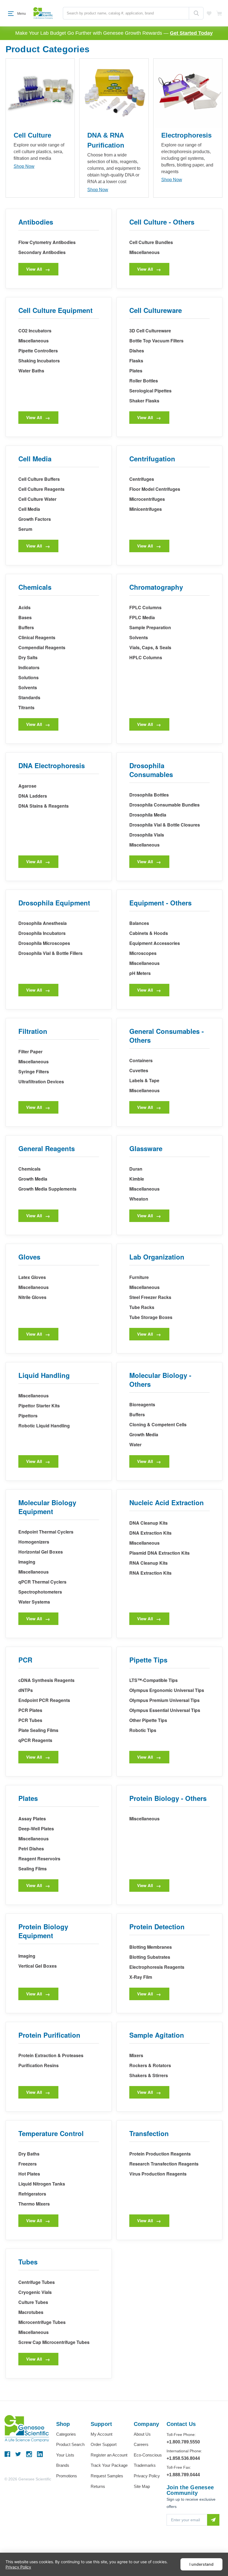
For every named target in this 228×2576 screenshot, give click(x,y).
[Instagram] (29, 2454)
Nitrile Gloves (32, 1297)
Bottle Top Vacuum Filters (156, 341)
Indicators (29, 667)
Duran (136, 1169)
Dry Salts (28, 657)
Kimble (137, 1179)
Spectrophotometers (40, 1592)
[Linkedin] (40, 2454)
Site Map (142, 2486)
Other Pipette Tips (148, 1720)
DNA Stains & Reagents (44, 806)
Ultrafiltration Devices (41, 1082)
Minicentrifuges (146, 509)
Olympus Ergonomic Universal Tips (167, 1690)
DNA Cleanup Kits (148, 1523)
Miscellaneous (144, 252)
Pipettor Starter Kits (39, 1406)
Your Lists (65, 2455)
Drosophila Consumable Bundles (164, 805)
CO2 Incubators (35, 331)
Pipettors (28, 1416)
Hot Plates (29, 2174)
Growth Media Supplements (47, 1189)
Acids (24, 607)
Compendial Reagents (42, 647)
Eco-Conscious (148, 2455)
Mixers (136, 2055)
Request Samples (107, 2476)
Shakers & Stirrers (149, 2075)
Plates (136, 371)
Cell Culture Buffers (39, 479)
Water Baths (31, 371)
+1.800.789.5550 (183, 2442)
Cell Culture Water (37, 499)
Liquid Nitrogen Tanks (42, 2184)
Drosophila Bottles (149, 795)
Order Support (104, 2444)
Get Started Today (191, 33)
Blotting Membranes (151, 1947)
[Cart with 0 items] (219, 13)
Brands (63, 2465)
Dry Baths (29, 2154)
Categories (66, 2434)
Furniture (139, 1277)
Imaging (27, 1562)
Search (196, 13)
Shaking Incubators (39, 361)
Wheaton (139, 1199)
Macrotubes (31, 2312)
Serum (25, 529)
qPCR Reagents (35, 1740)
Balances (139, 923)
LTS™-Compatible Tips (153, 1680)
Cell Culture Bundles (151, 242)
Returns (98, 2486)
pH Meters (140, 973)
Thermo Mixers (34, 2204)
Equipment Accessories (155, 943)
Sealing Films (33, 1869)
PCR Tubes (30, 1720)
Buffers (26, 627)
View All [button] (34, 269)
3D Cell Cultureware (150, 331)
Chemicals (29, 1169)
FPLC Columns (145, 607)
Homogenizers (34, 1542)
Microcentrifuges (147, 499)
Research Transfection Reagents (164, 2164)
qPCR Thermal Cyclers (42, 1582)
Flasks (136, 361)
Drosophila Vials (147, 835)
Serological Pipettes (150, 391)
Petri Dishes (31, 1849)
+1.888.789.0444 (183, 2475)
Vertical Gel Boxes (38, 1966)
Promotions (67, 2476)
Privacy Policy (147, 2476)
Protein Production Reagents (160, 2154)
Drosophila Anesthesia (43, 923)
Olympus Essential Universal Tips (165, 1710)
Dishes (137, 351)
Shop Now (24, 166)
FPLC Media (142, 617)
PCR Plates (30, 1710)
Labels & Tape (144, 1080)
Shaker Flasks (144, 401)
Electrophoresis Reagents (157, 1967)
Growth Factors (35, 519)
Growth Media (33, 1179)
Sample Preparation (150, 627)
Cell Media (29, 509)
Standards (29, 697)
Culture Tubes (33, 2302)
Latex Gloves (32, 1277)
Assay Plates (32, 1819)
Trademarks (145, 2465)
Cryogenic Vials (35, 2292)
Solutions (29, 677)
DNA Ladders (33, 796)
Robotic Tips (143, 1730)
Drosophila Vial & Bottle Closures (165, 825)
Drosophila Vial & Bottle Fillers (50, 953)
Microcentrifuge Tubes (42, 2322)
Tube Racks (142, 1307)
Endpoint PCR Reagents (44, 1700)
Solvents (28, 687)
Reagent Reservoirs (39, 1859)
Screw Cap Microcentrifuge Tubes (54, 2342)
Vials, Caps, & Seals (150, 647)
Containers (141, 1060)
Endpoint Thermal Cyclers (46, 1532)
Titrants (26, 707)
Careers (141, 2444)
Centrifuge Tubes (37, 2282)
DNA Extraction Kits (150, 1533)
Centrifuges (142, 479)
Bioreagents (142, 1404)
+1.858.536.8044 (183, 2458)
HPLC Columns (146, 657)
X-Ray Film (141, 1977)
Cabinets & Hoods (149, 933)
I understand (201, 2564)
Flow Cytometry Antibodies (47, 242)
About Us (142, 2434)
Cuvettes (139, 1070)
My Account (101, 2434)
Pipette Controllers (38, 351)
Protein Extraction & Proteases (51, 2055)
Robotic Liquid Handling (44, 1426)
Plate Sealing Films (38, 1730)
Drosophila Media (148, 815)
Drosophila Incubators (42, 933)
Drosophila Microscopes (44, 943)
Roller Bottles (144, 381)
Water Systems (34, 1602)
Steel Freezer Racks (150, 1297)
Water (135, 1444)
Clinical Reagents (37, 637)
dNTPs (26, 1690)
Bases (25, 617)
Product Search (70, 2444)
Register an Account (109, 2455)
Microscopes (143, 953)
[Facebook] (7, 2454)
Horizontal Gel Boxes (41, 1552)
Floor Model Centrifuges (155, 489)
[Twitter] (18, 2454)
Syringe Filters (34, 1072)
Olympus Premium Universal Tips (164, 1700)
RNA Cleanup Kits (148, 1563)
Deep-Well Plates (36, 1829)
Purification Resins (39, 2065)
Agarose (27, 786)
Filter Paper (30, 1051)
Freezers (28, 2164)
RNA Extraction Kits (150, 1573)
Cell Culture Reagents (41, 489)
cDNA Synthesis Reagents (46, 1680)
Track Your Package (109, 2465)
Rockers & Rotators (150, 2065)
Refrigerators (32, 2194)
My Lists (209, 13)
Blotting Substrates (150, 1957)
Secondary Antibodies (42, 252)
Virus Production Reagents (158, 2174)
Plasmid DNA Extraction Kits (159, 1553)
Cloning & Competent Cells (158, 1424)
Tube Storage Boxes (151, 1317)
